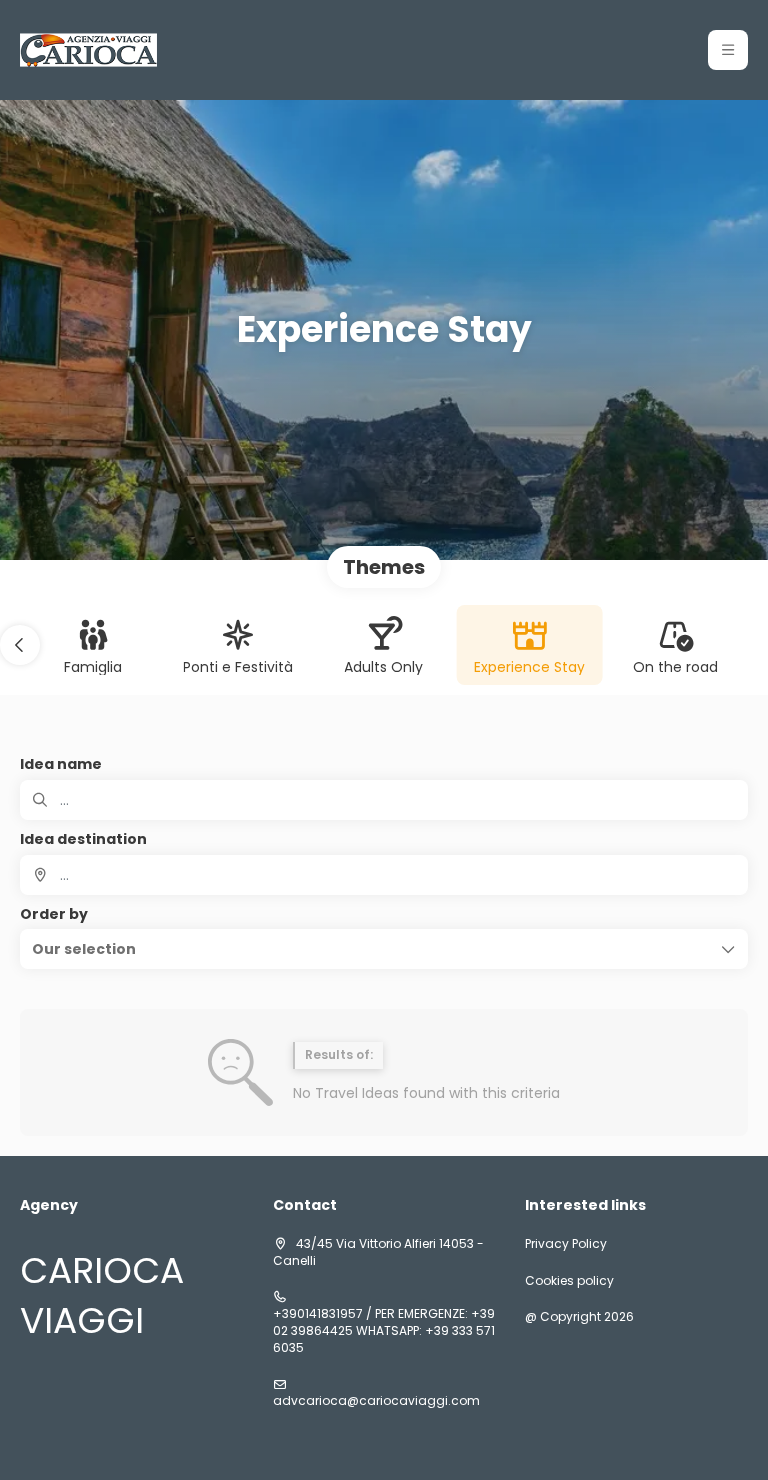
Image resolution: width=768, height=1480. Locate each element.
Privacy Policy (566, 1244)
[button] (728, 50)
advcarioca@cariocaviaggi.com (376, 1401)
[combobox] (384, 875)
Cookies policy (569, 1281)
